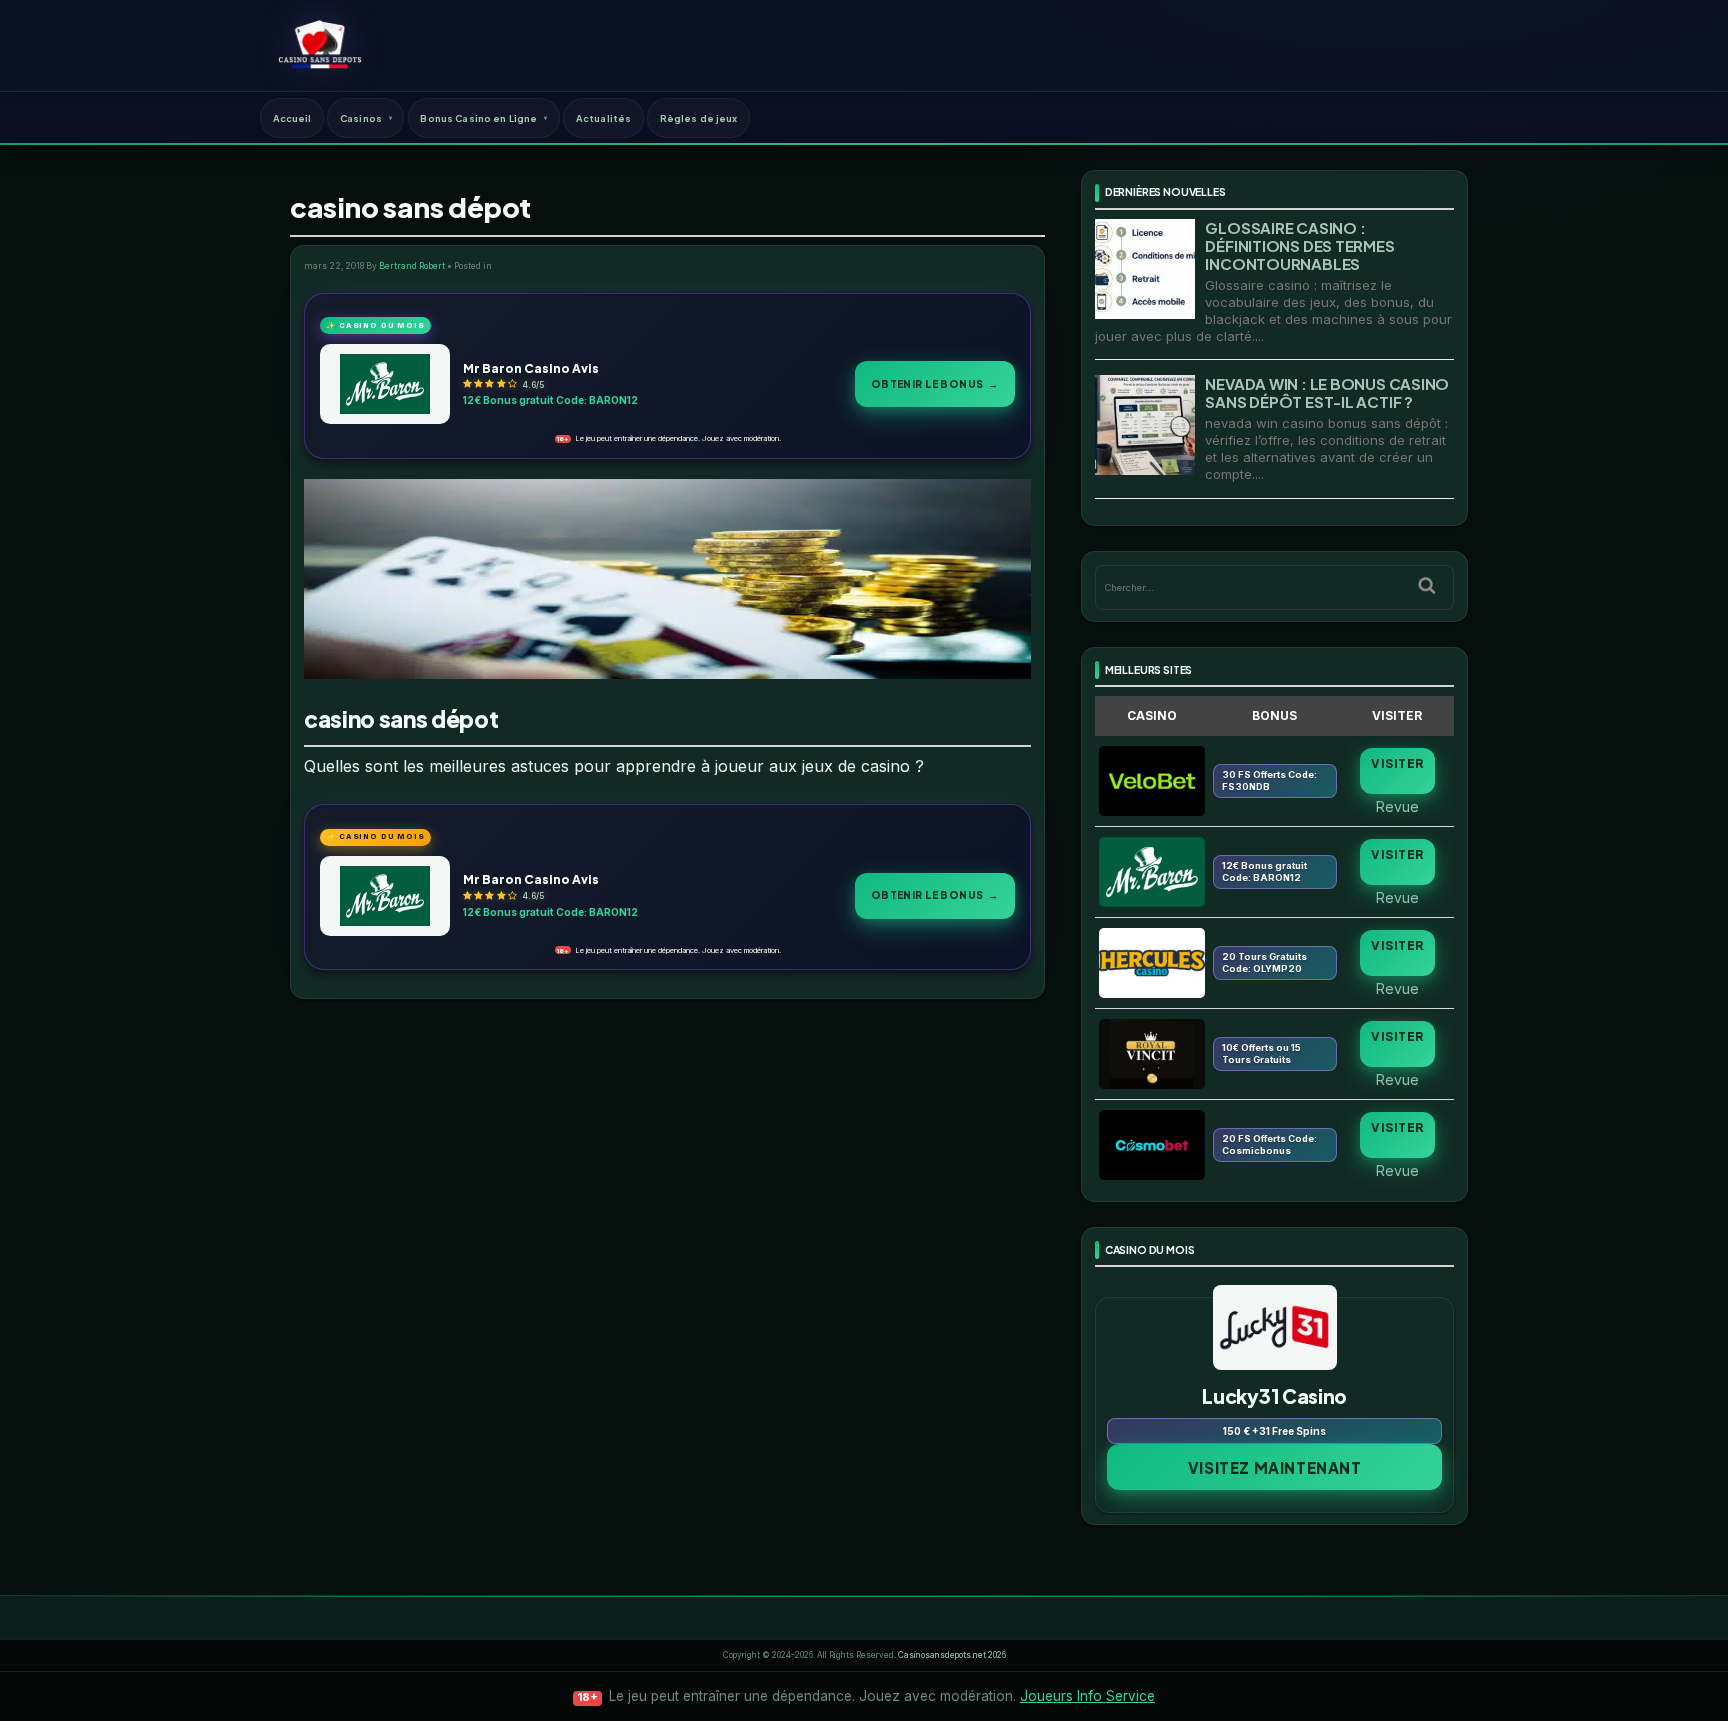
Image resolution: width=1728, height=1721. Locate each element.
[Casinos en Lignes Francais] (319, 45)
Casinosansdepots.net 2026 (952, 1655)
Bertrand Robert (412, 266)
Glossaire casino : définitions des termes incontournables (1299, 245)
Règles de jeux (699, 118)
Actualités (603, 118)
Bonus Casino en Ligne (478, 118)
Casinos (361, 118)
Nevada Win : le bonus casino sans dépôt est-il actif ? (1327, 392)
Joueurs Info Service (1087, 1696)
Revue (1397, 806)
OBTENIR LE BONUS (935, 383)
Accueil (292, 118)
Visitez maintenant (1275, 1467)
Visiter (1397, 763)
